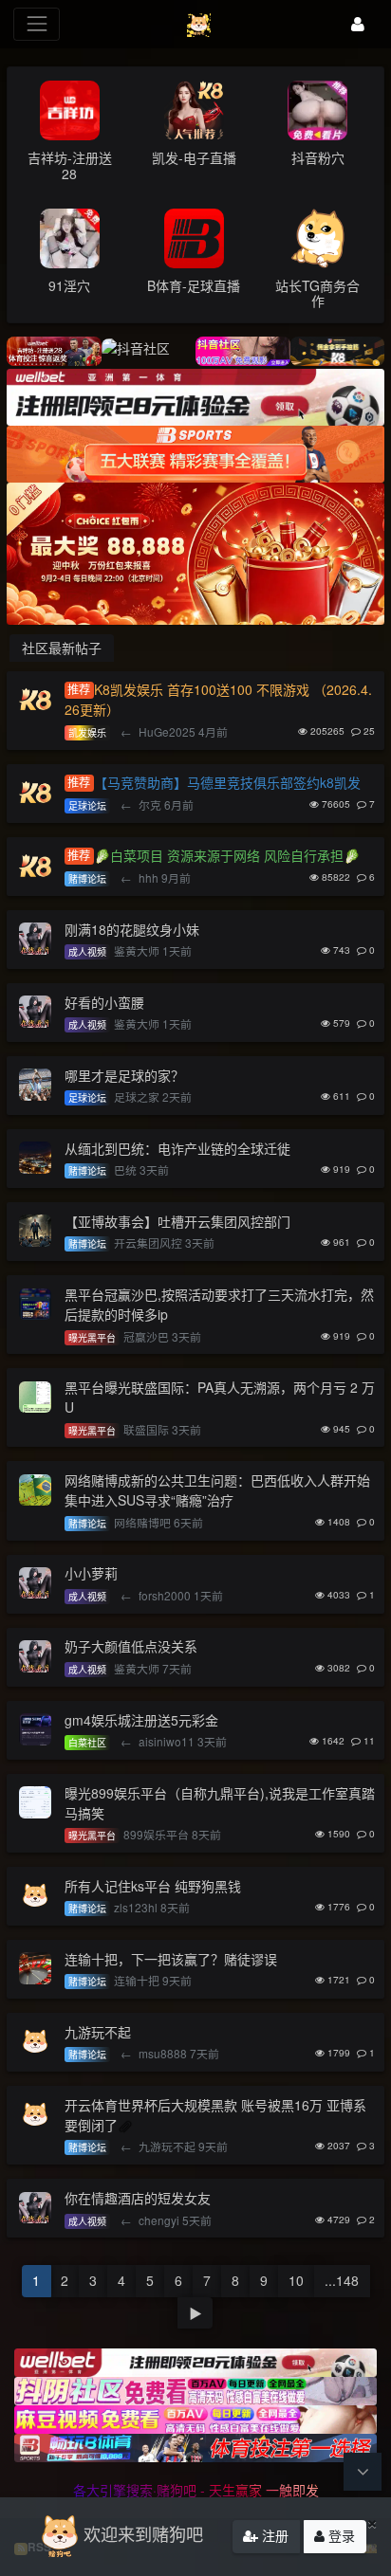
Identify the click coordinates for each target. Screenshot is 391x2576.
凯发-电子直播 (194, 157)
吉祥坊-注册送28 (70, 165)
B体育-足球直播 (194, 285)
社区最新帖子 (62, 648)
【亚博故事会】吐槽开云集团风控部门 (177, 1221)
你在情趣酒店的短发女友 (138, 2198)
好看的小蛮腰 (104, 1002)
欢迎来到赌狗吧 (143, 2533)
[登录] (358, 24)
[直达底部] (363, 2472)
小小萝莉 (91, 1573)
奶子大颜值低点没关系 (131, 1646)
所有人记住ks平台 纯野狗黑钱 (153, 1886)
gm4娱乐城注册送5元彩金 (141, 1720)
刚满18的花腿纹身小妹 (132, 929)
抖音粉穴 (318, 157)
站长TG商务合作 (317, 293)
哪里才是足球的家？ (124, 1075)
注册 (273, 2535)
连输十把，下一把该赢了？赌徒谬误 (171, 1959)
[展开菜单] (37, 24)
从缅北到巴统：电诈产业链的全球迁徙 (177, 1148)
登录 (340, 2535)
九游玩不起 (98, 2032)
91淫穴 (69, 285)
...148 (342, 2280)
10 (296, 2280)
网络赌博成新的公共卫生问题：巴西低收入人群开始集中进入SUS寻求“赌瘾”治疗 (217, 1490)
